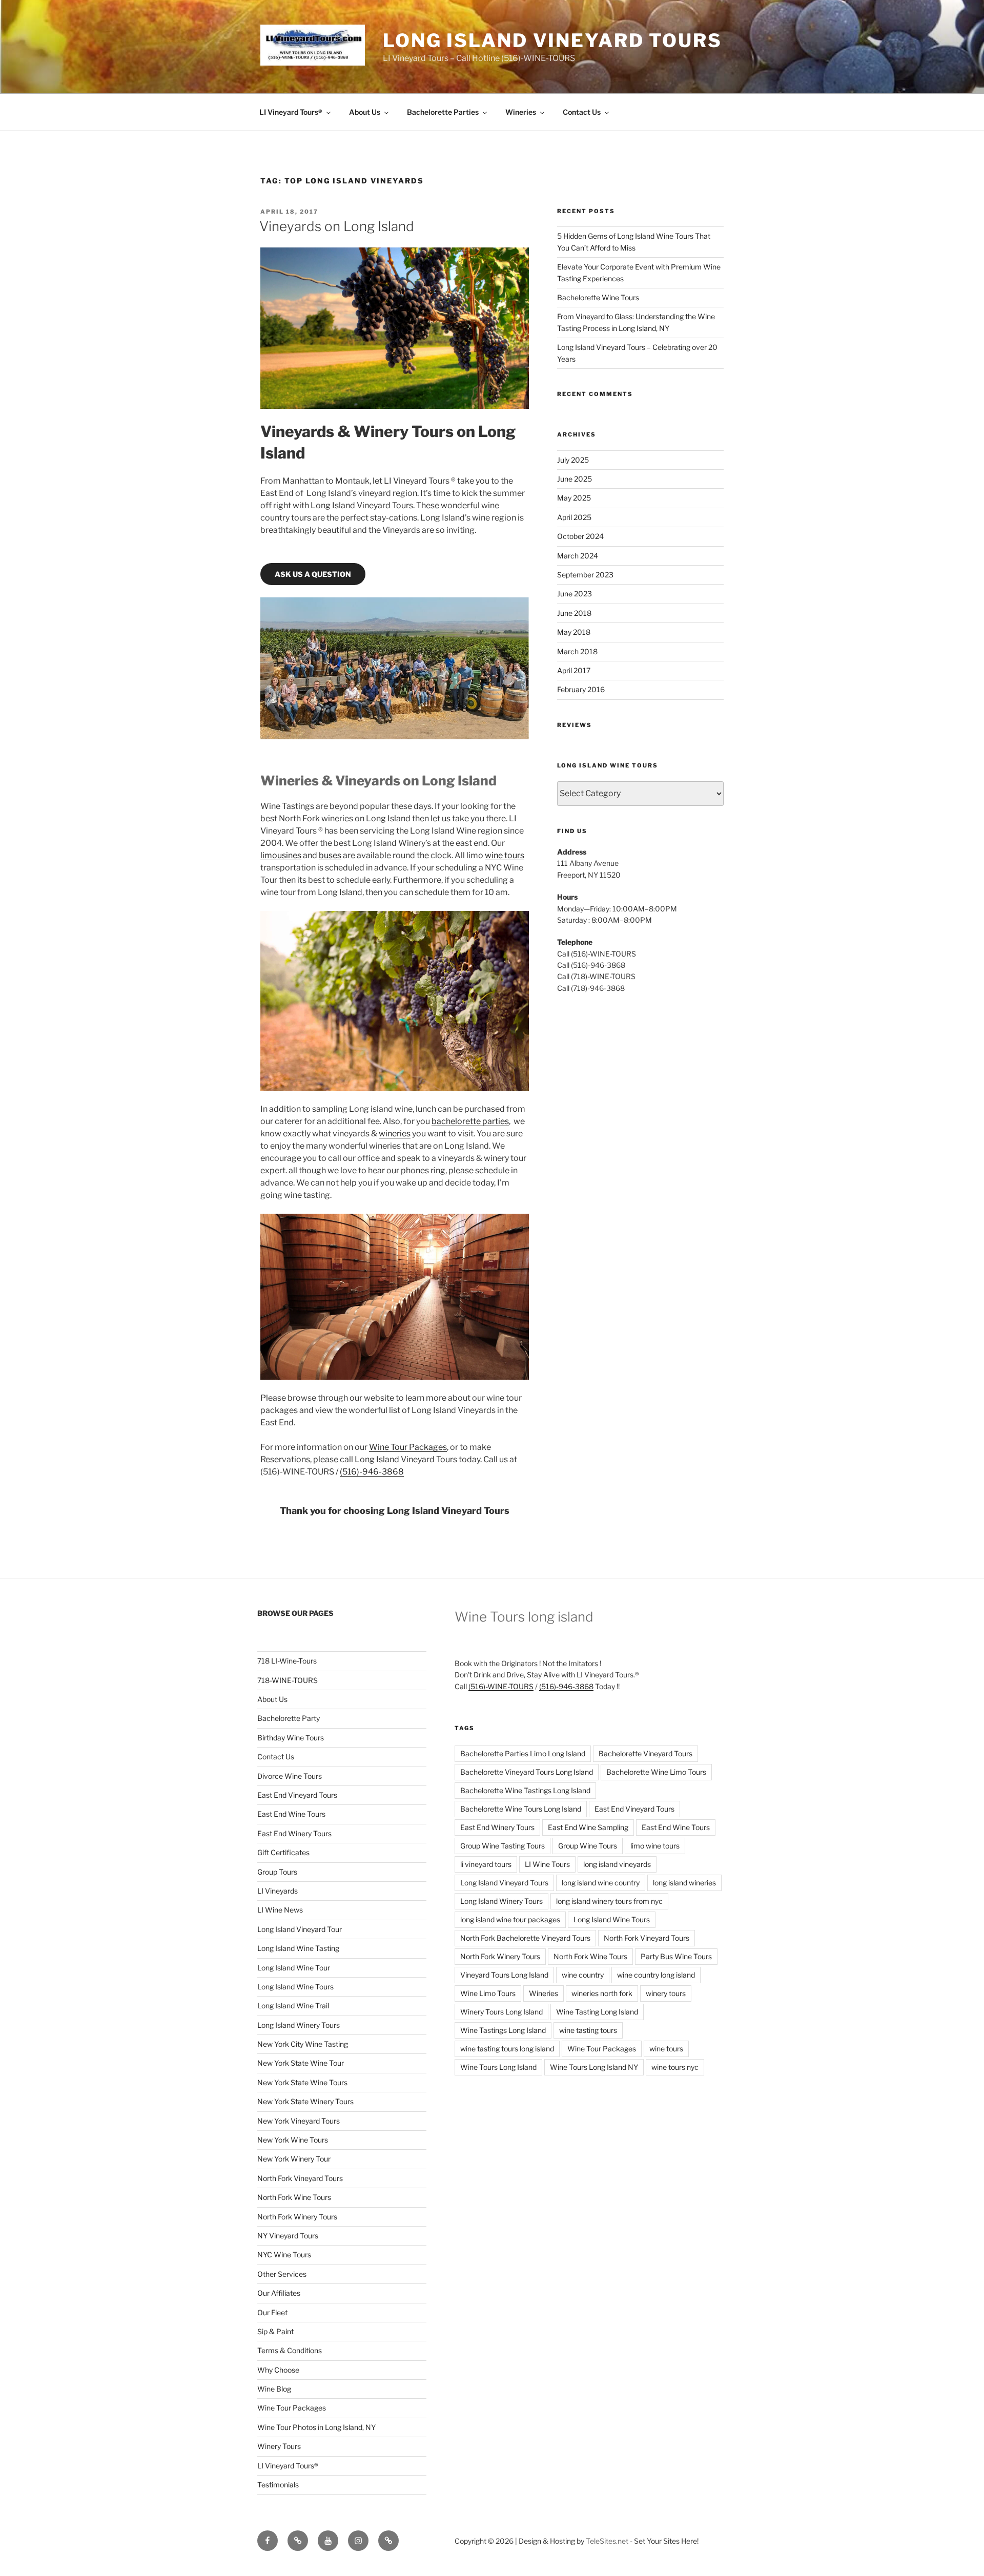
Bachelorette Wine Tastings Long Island (525, 1790)
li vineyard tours (486, 1864)
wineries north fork (602, 1993)
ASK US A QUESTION (313, 574)
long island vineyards (617, 1864)
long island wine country (601, 1883)
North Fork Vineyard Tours (300, 2178)
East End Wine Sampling (588, 1827)
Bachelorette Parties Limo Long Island (523, 1753)
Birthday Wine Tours (291, 1738)
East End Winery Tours (294, 1833)
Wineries (521, 112)
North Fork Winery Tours (297, 2217)
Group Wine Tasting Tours (503, 1846)
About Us (365, 112)
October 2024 (580, 536)
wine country (583, 1975)
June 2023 (575, 594)
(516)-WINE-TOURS (501, 1686)
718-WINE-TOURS (288, 1680)
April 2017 (574, 670)
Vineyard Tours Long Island (504, 1975)
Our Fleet (272, 2312)
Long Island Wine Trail (293, 2006)
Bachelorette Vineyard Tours (645, 1753)
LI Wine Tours (547, 1864)
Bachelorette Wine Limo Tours (656, 1772)
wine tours (505, 855)
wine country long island (656, 1975)
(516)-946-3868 (372, 1472)
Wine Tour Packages (408, 1447)
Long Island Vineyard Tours (552, 40)
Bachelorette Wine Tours (598, 297)
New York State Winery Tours (305, 2101)
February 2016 (581, 689)
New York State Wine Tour (301, 2063)
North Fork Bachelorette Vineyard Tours (525, 1938)
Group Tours (277, 1872)
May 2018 (574, 632)
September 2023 (585, 575)
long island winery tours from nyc (609, 1901)
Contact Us (582, 112)
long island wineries (684, 1883)
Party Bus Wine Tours (676, 1956)
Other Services (282, 2274)
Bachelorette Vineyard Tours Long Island (527, 1772)
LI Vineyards (278, 1891)
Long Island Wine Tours (295, 1987)
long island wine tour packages (510, 1919)
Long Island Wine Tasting (298, 1948)
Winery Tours (279, 2446)
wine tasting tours (588, 2030)
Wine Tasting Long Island (597, 2012)
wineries (395, 1134)
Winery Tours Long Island (501, 2012)
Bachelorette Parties (443, 112)
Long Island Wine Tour (294, 1968)
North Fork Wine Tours (294, 2197)
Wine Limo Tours (488, 1993)
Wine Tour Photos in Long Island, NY (316, 2427)
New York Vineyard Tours (299, 2121)
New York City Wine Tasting (303, 2044)
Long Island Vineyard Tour (300, 1929)
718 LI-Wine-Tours (287, 1661)
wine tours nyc (675, 2067)
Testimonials (278, 2485)
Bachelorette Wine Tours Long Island (521, 1809)
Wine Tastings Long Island (503, 2030)
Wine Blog (274, 2389)
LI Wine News (280, 1910)
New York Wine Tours (293, 2140)
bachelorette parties (470, 1121)
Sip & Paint (275, 2331)
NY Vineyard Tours (288, 2236)
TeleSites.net (607, 2541)
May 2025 (574, 498)
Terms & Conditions (290, 2350)
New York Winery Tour (294, 2159)
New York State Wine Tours (302, 2082)
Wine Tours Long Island (498, 2067)
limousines (281, 855)
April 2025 (574, 517)
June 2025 (575, 479)
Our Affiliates (279, 2293)
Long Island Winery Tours (299, 2025)
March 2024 (578, 556)
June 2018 (574, 613)
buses (330, 855)
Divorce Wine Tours (290, 1776)
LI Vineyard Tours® (291, 112)
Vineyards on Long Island (337, 226)
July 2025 (573, 460)
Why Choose (278, 2370)
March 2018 (577, 651)
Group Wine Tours (588, 1846)
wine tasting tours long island (507, 2049)
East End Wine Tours (291, 1814)
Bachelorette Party (289, 1718)
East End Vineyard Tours (297, 1795)
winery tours (666, 1993)
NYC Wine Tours (284, 2255)
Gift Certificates (283, 1852)
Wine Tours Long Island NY (594, 2067)
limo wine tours (655, 1846)
